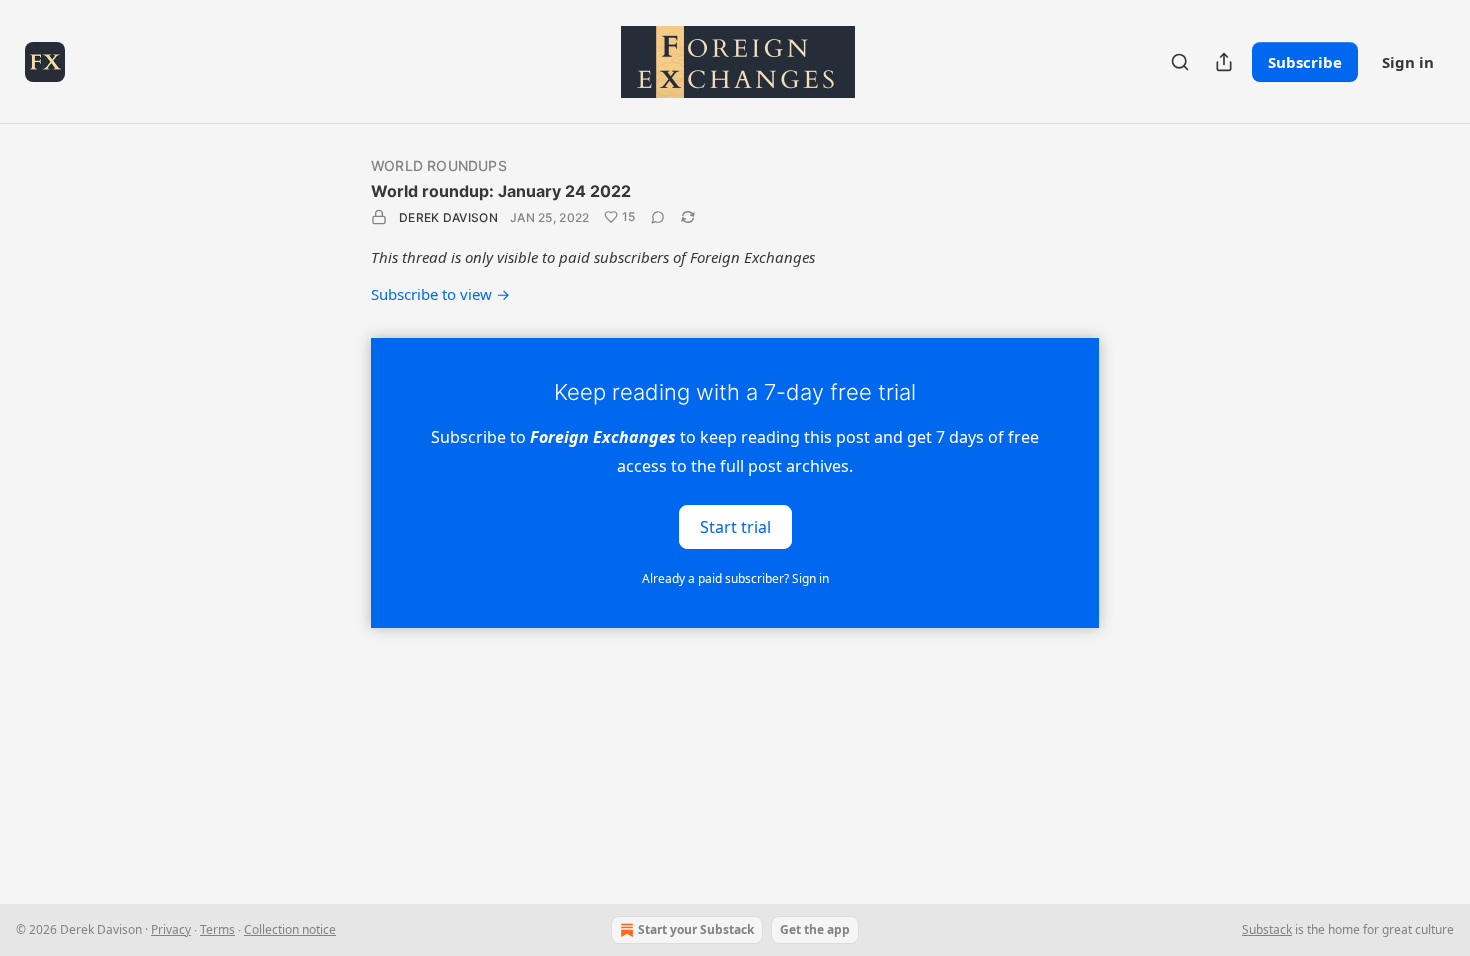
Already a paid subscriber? (735, 578)
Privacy (171, 929)
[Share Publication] (1224, 62)
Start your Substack (696, 929)
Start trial (735, 526)
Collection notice (290, 929)
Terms (217, 929)
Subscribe (1305, 62)
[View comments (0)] (658, 217)
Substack (1267, 929)
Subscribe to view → (440, 294)
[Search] (1180, 62)
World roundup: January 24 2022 (501, 191)
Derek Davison (448, 217)
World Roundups (439, 165)
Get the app (815, 929)
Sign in (1408, 62)
